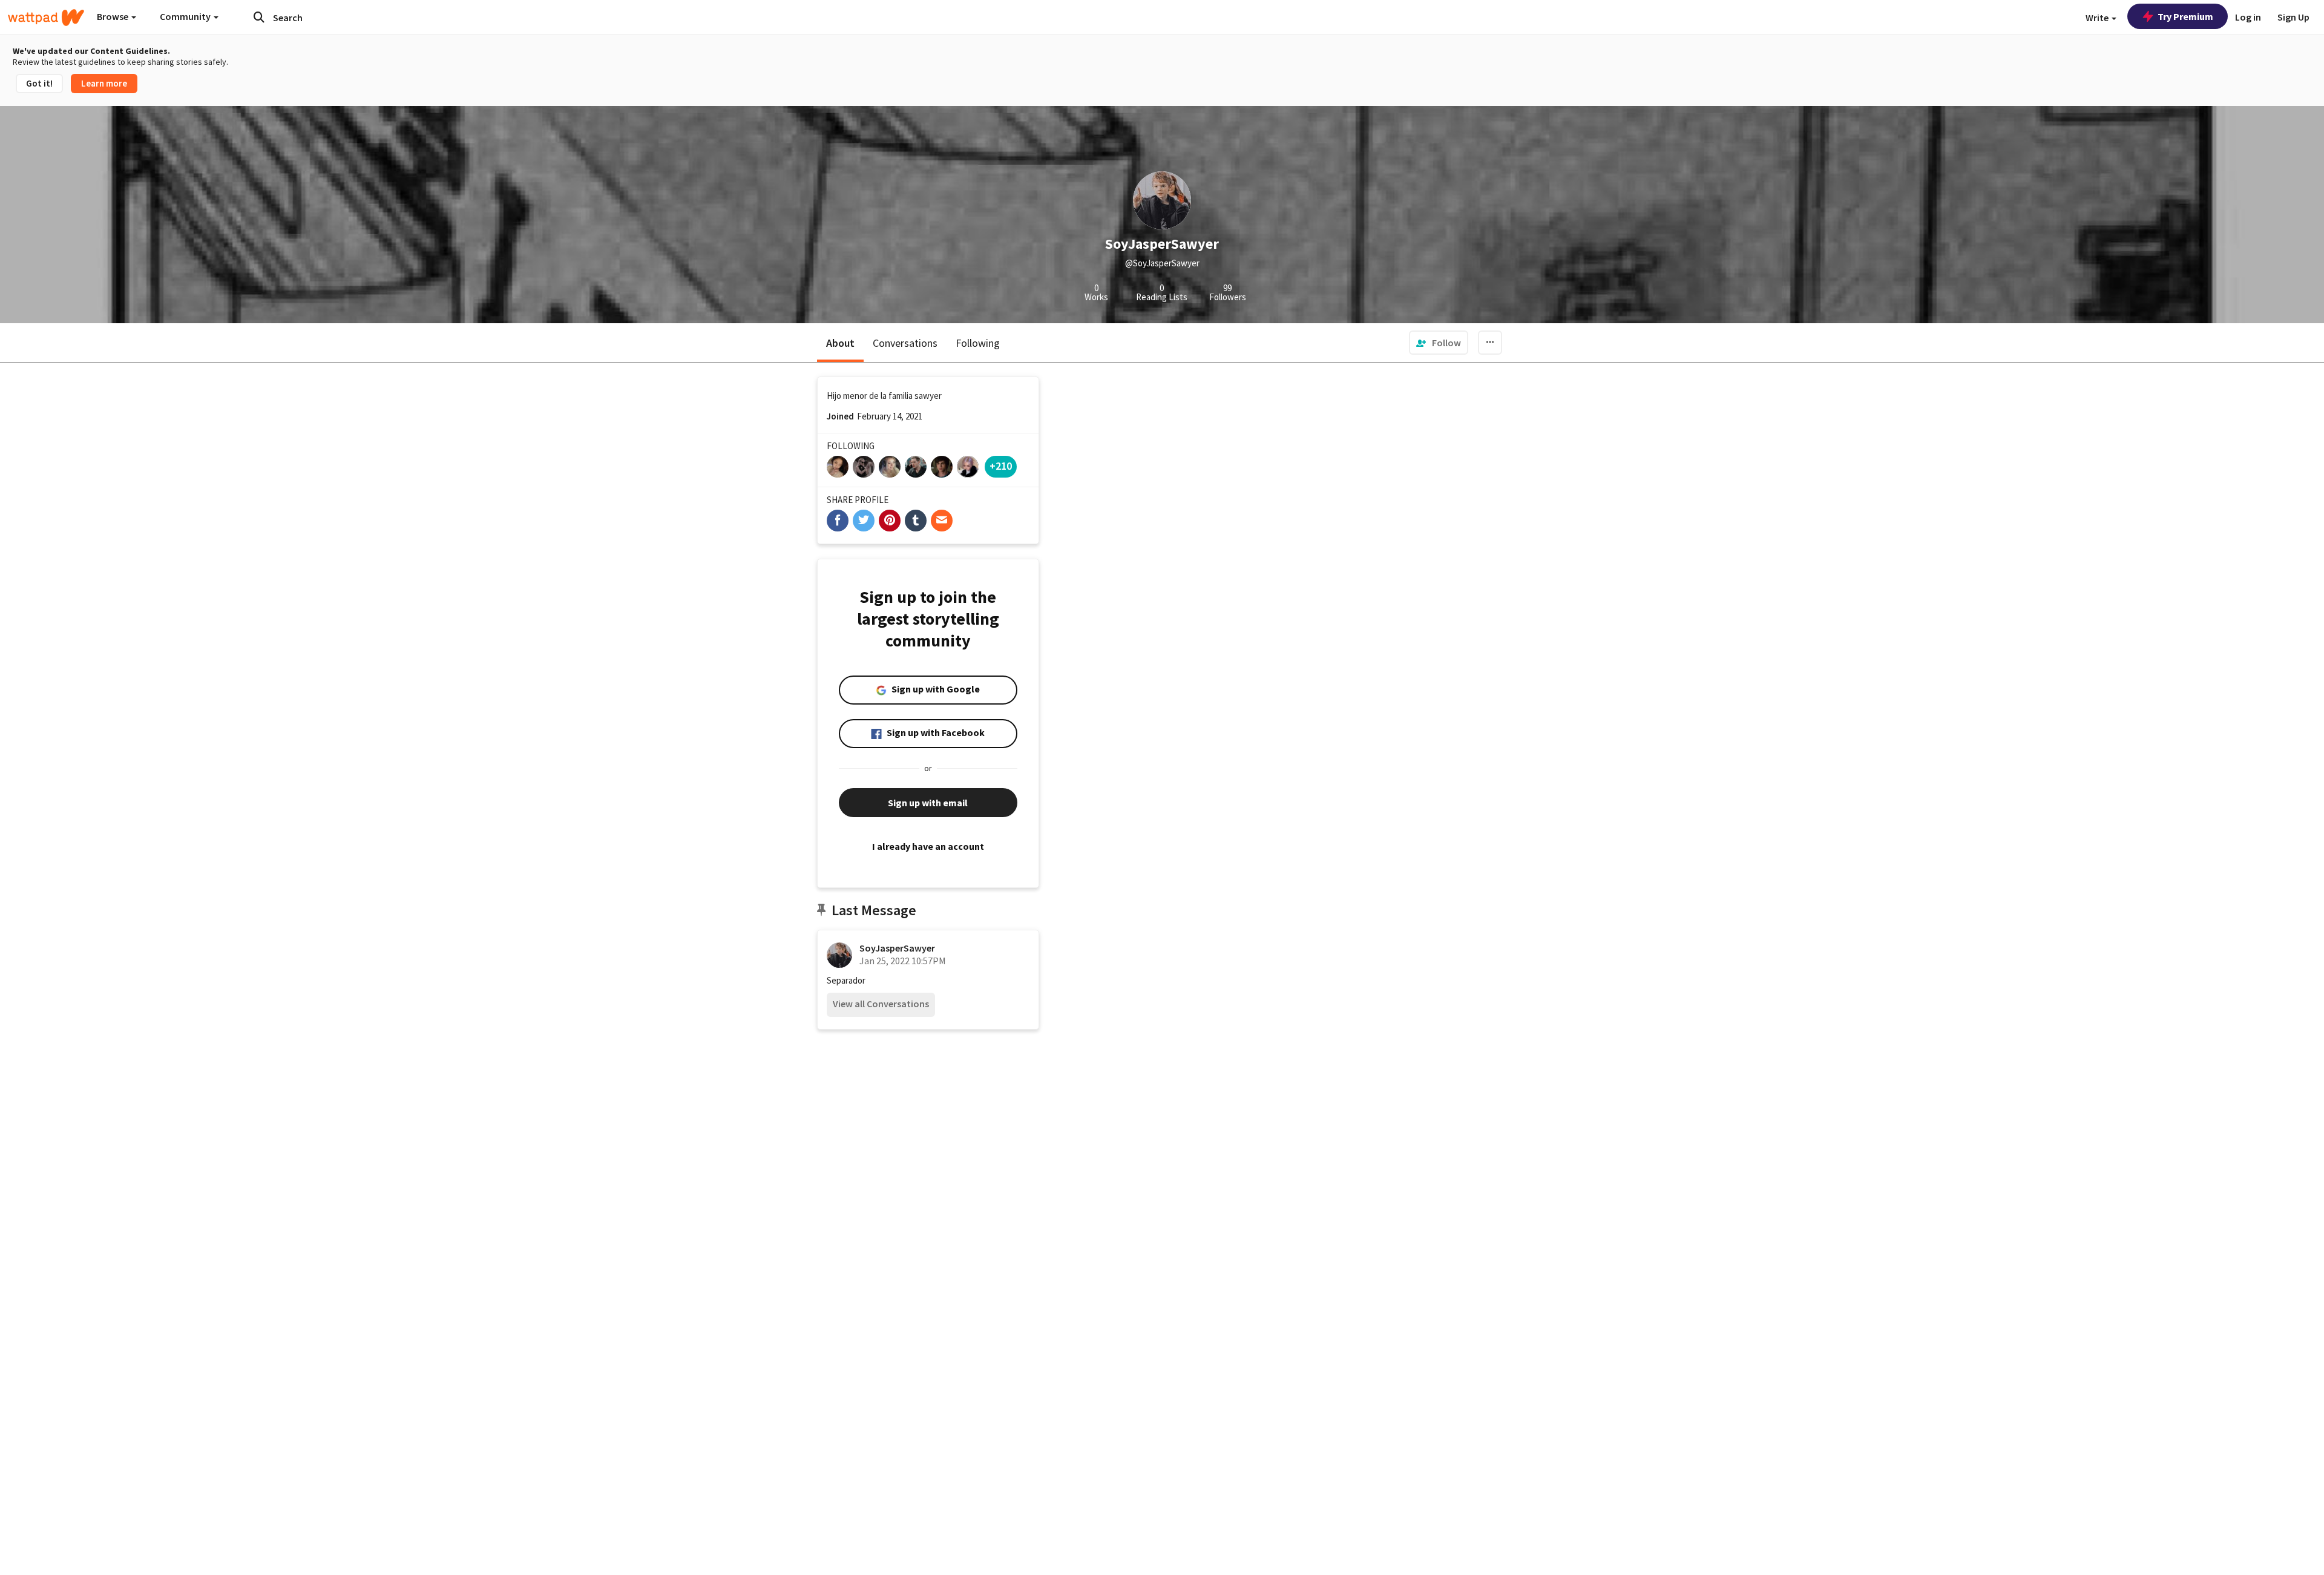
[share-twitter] (864, 521)
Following (978, 343)
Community (186, 16)
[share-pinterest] (890, 521)
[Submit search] (259, 17)
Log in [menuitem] (2248, 17)
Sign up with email (928, 803)
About (840, 343)
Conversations (905, 343)
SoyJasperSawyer (897, 948)
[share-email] (942, 521)
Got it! (39, 83)
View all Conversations (881, 1004)
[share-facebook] (838, 521)
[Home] (46, 18)
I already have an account (928, 846)
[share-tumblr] (916, 521)
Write (2098, 18)
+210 (1001, 466)
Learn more (104, 83)
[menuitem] (1439, 343)
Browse (113, 16)
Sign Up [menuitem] (2293, 17)
